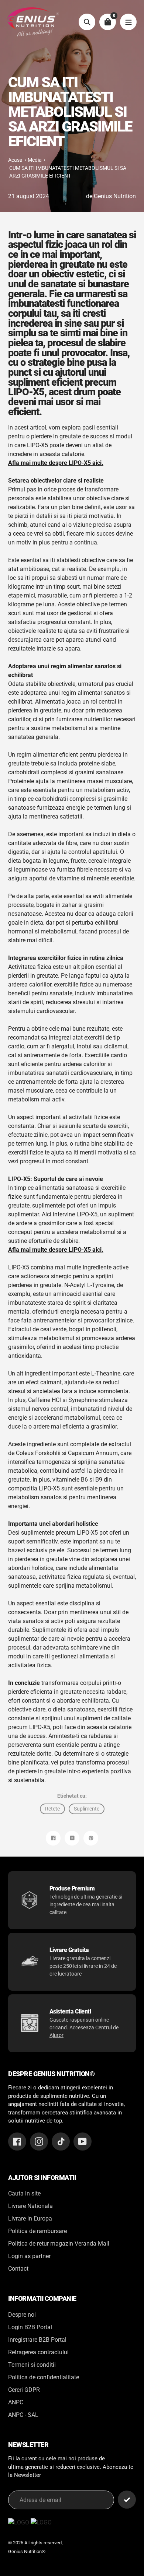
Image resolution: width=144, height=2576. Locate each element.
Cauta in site (24, 2193)
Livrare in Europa (30, 2218)
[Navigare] (128, 22)
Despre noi (22, 2315)
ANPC (16, 2402)
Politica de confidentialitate (44, 2377)
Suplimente (87, 1809)
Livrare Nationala (30, 2206)
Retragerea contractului (38, 2352)
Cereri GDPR (24, 2390)
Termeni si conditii (32, 2365)
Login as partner (29, 2256)
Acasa (15, 160)
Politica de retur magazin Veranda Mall (59, 2244)
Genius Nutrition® (27, 2552)
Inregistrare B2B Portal (37, 2340)
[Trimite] (127, 2500)
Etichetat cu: (72, 1796)
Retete (52, 1809)
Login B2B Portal (30, 2327)
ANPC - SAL (23, 2415)
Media (35, 160)
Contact (18, 2269)
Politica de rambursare (37, 2231)
